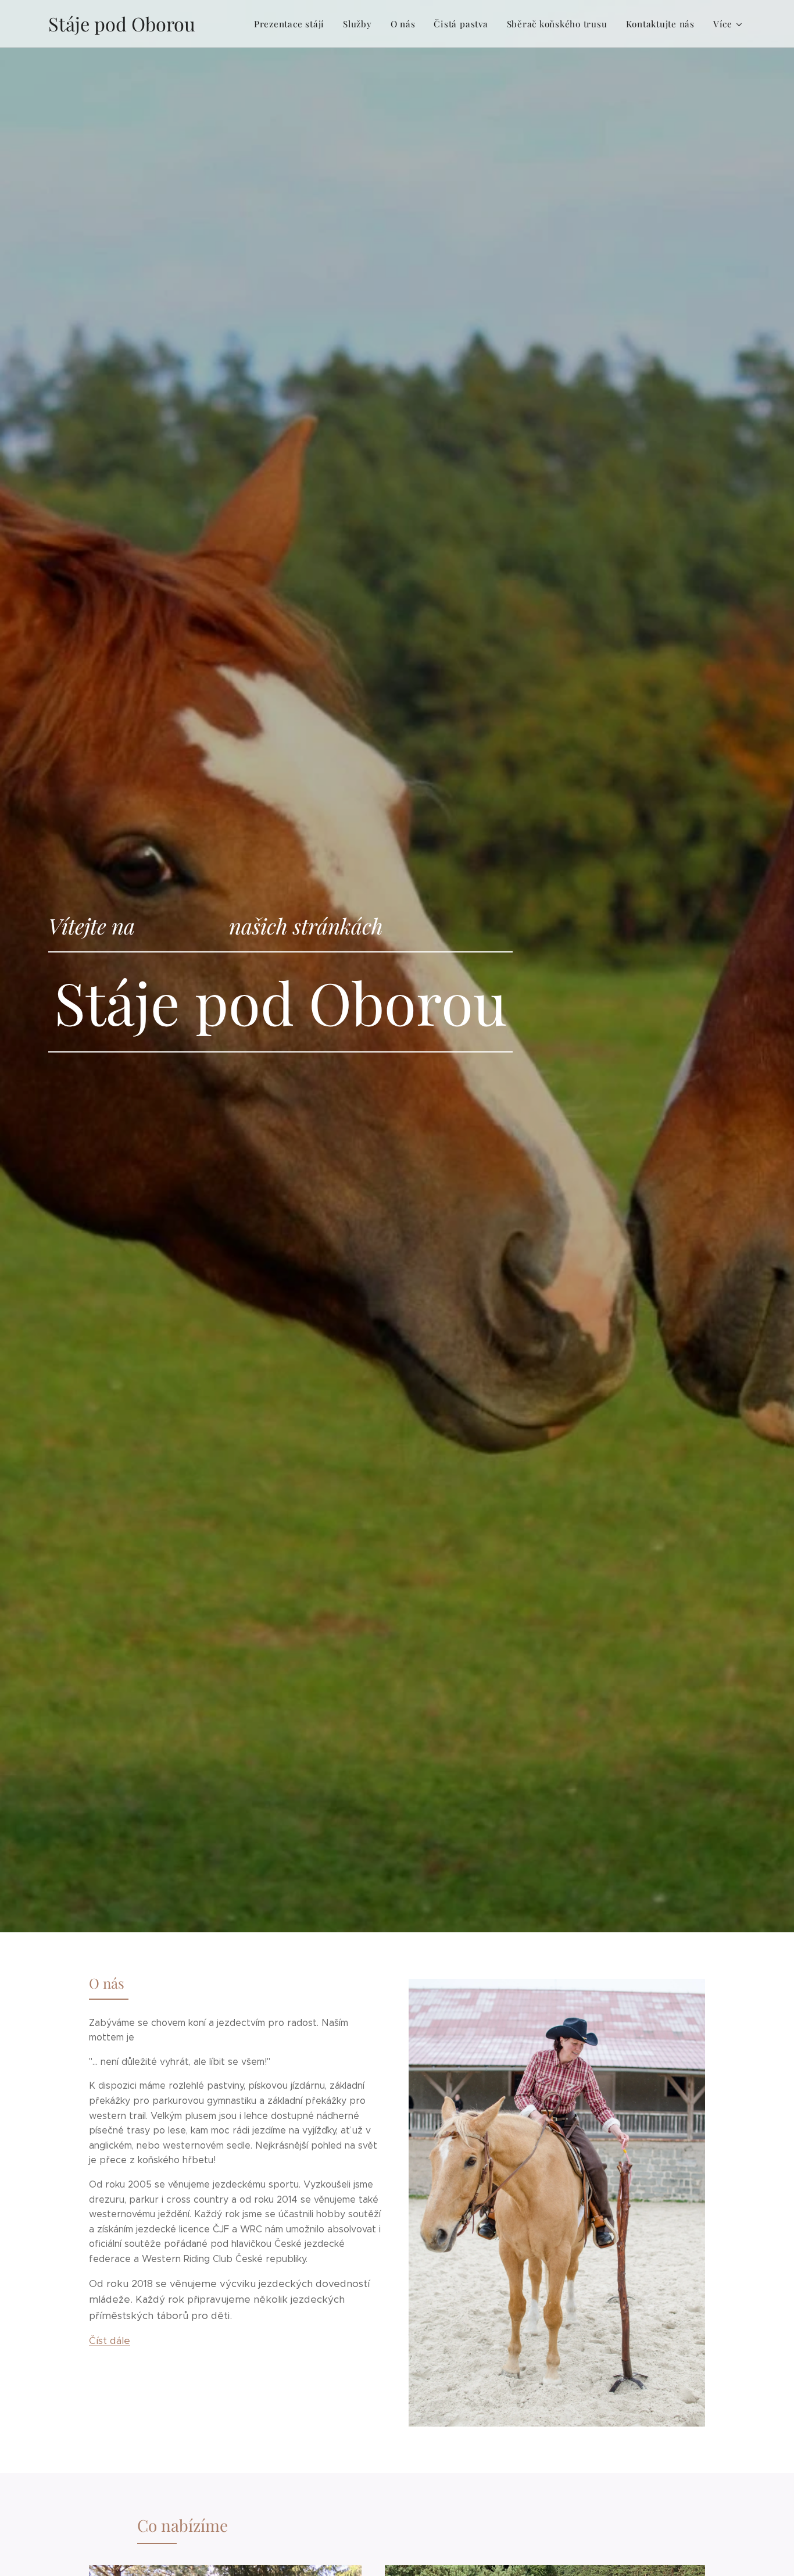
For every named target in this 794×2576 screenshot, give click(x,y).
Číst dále (110, 2340)
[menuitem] (292, 24)
